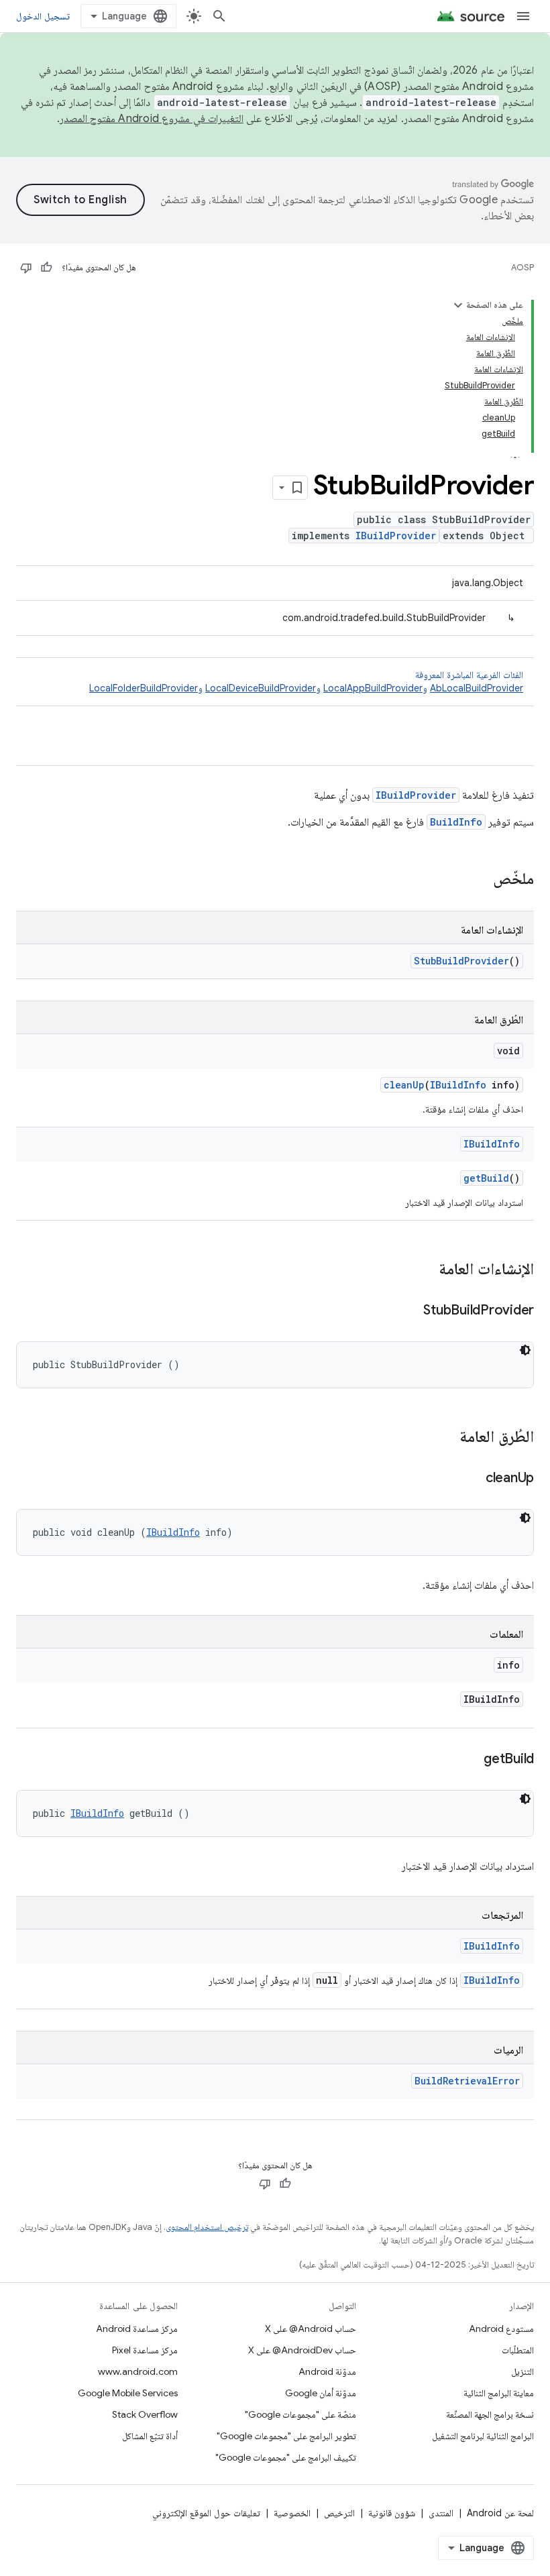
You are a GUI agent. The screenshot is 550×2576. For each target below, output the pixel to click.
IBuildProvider (396, 536)
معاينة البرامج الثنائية (499, 2393)
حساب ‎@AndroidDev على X (302, 2350)
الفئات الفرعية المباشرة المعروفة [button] (306, 681)
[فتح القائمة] (523, 16)
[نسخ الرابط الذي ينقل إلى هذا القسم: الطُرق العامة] (446, 1438)
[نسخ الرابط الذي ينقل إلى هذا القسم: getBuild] (470, 1760)
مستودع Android (501, 2329)
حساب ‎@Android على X (311, 2329)
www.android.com (138, 2371)
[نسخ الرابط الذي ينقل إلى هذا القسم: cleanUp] (472, 1479)
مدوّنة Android (327, 2371)
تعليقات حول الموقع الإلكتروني (206, 2513)
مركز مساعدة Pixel (145, 2350)
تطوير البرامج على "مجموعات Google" (286, 2436)
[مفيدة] (46, 268)
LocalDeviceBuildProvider (261, 688)
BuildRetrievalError (467, 2081)
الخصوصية (292, 2513)
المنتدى (441, 2513)
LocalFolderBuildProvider (144, 688)
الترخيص (339, 2513)
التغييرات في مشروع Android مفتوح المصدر (152, 119)
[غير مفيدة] (26, 268)
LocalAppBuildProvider (373, 688)
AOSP (522, 267)
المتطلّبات (518, 2350)
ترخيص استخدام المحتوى (207, 2227)
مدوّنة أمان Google (321, 2393)
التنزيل (522, 2371)
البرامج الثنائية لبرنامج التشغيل (483, 2436)
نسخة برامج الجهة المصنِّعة (490, 2414)
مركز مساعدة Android (137, 2329)
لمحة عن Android (500, 2513)
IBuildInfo (458, 1085)
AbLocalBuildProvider (477, 688)
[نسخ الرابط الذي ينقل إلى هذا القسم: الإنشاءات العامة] (425, 1270)
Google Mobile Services (128, 2393)
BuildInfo (456, 822)
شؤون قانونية (392, 2513)
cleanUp (404, 1085)
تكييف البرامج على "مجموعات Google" (286, 2457)
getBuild (486, 1178)
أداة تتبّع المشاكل (150, 2436)
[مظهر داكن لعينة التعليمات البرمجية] (525, 1350)
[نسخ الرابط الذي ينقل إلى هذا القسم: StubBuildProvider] (410, 1311)
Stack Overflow (145, 2414)
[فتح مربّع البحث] (219, 16)
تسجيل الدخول (43, 16)
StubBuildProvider (461, 961)
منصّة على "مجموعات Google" (300, 2414)
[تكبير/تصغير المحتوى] (458, 305)
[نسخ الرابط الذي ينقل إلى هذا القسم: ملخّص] (480, 880)
